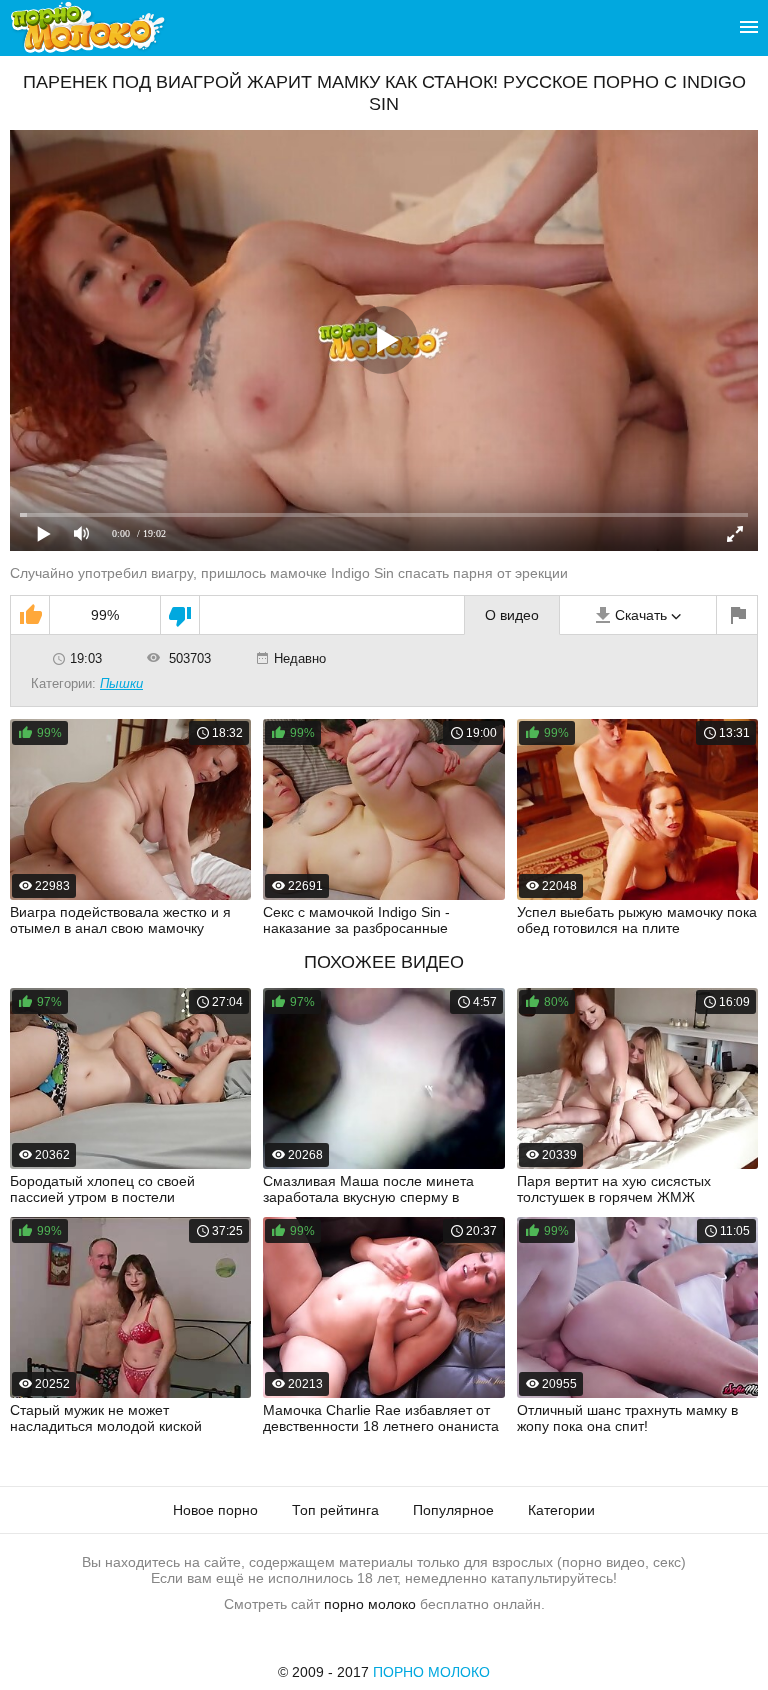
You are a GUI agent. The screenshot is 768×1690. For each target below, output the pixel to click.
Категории (561, 1510)
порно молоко (370, 1604)
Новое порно (215, 1510)
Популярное (453, 1510)
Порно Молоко (431, 1672)
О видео (512, 615)
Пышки (121, 683)
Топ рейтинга (335, 1510)
